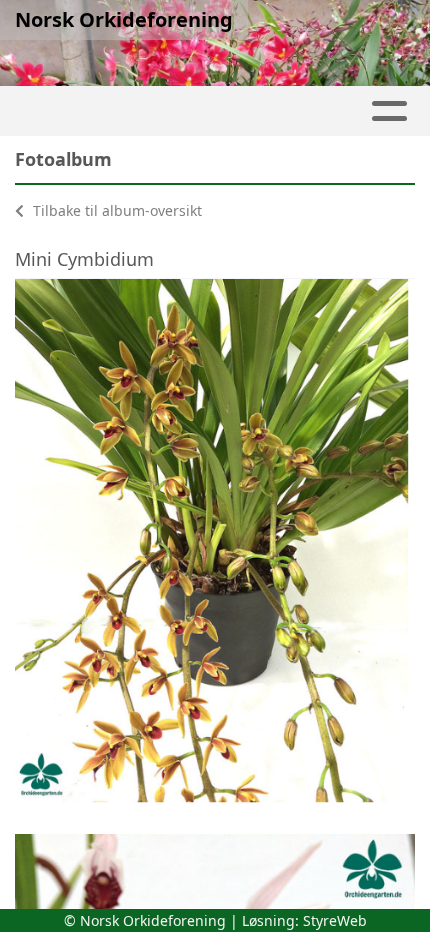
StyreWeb (335, 920)
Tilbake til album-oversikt (115, 210)
